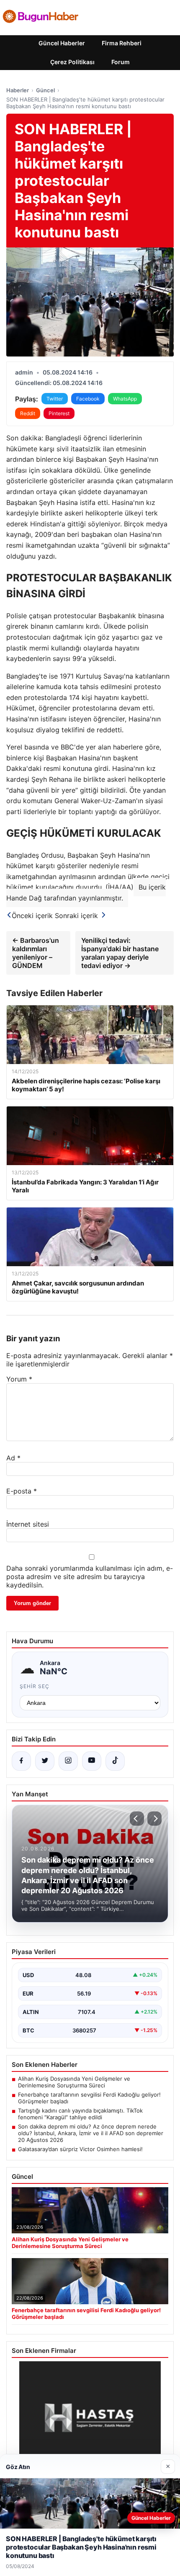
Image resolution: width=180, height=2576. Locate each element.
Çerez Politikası (72, 62)
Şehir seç (35, 1686)
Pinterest (59, 413)
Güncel (45, 90)
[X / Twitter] (45, 1761)
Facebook (88, 399)
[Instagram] (68, 1761)
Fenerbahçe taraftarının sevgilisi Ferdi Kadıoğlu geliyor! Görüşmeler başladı (89, 2098)
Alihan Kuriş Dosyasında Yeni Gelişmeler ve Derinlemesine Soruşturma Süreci (74, 2082)
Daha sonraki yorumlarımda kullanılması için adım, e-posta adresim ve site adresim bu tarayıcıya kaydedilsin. (90, 1577)
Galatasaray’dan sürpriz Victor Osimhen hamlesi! (80, 2149)
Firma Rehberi (122, 43)
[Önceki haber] (137, 1819)
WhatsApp (125, 399)
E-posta (22, 1491)
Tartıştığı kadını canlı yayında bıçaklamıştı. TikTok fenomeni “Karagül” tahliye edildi (80, 2114)
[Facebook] (21, 1761)
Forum (121, 62)
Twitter (55, 399)
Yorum (19, 1379)
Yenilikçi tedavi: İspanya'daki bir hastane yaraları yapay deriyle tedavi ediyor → (120, 953)
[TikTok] (115, 1761)
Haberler (18, 90)
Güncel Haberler (62, 43)
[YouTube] (92, 1761)
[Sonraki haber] (154, 1819)
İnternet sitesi (28, 1524)
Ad (13, 1458)
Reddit (28, 413)
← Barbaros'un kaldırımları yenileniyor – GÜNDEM (36, 953)
